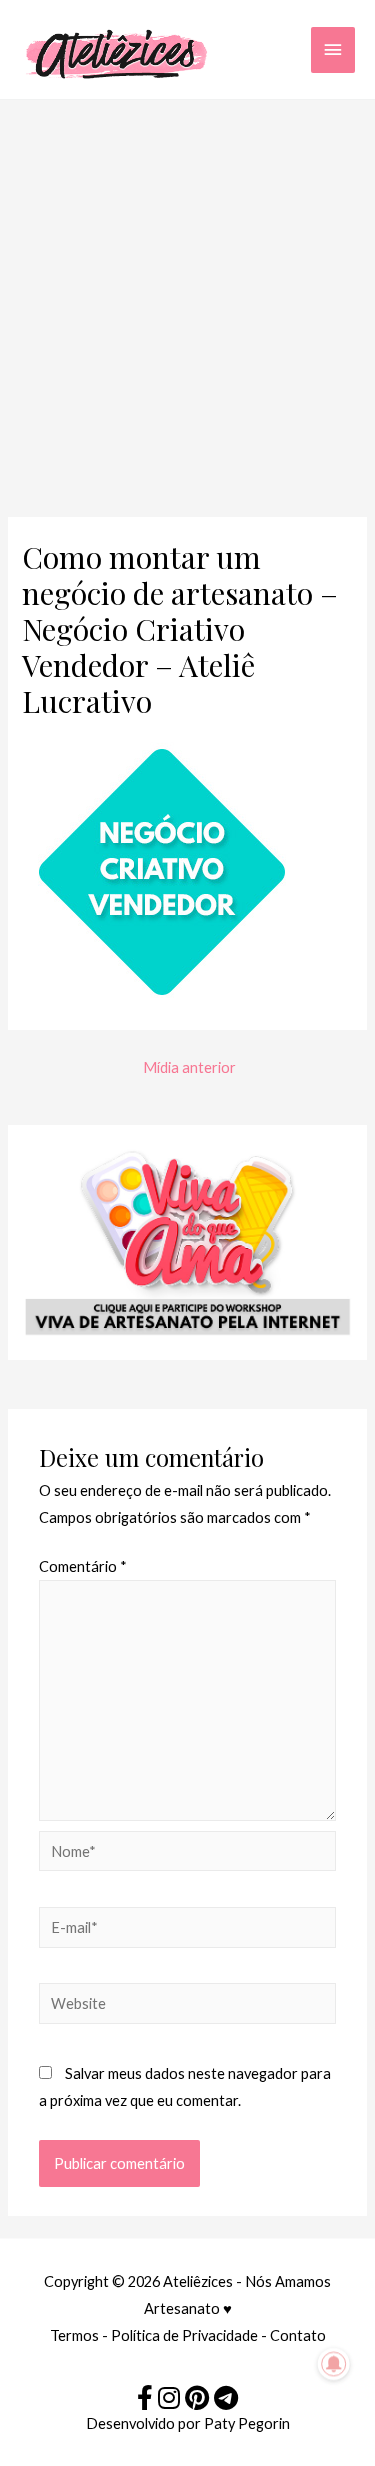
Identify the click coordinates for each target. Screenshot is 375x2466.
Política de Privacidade (184, 2335)
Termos (74, 2335)
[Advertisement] (187, 297)
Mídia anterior (189, 1067)
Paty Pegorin (247, 2423)
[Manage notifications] (334, 2364)
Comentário (83, 1566)
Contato (298, 2335)
